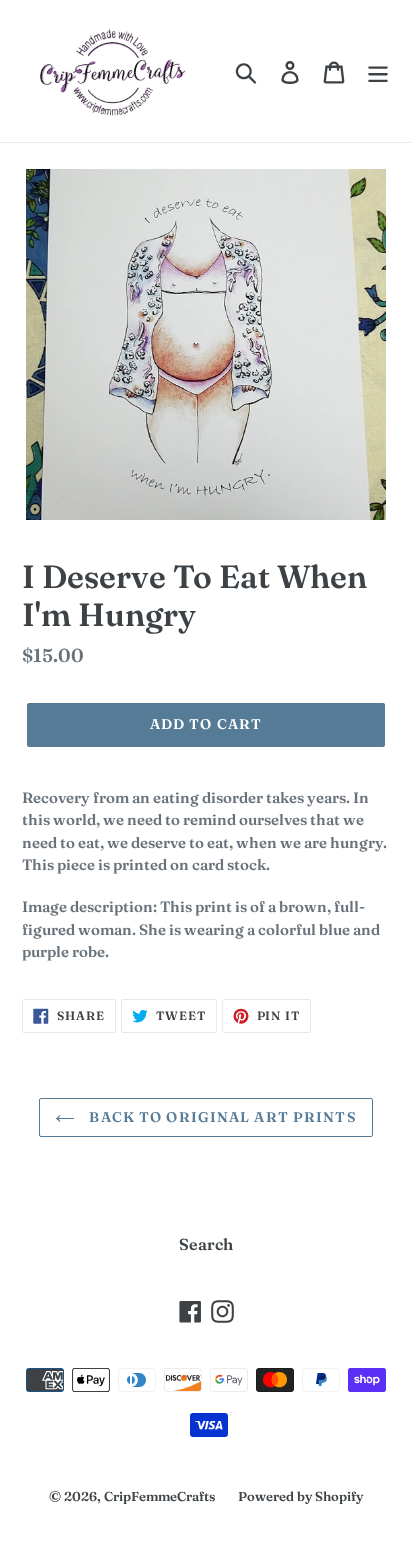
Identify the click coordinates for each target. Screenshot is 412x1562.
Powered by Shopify (300, 1496)
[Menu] (378, 71)
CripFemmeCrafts (159, 1496)
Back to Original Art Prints (220, 1117)
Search (206, 1244)
